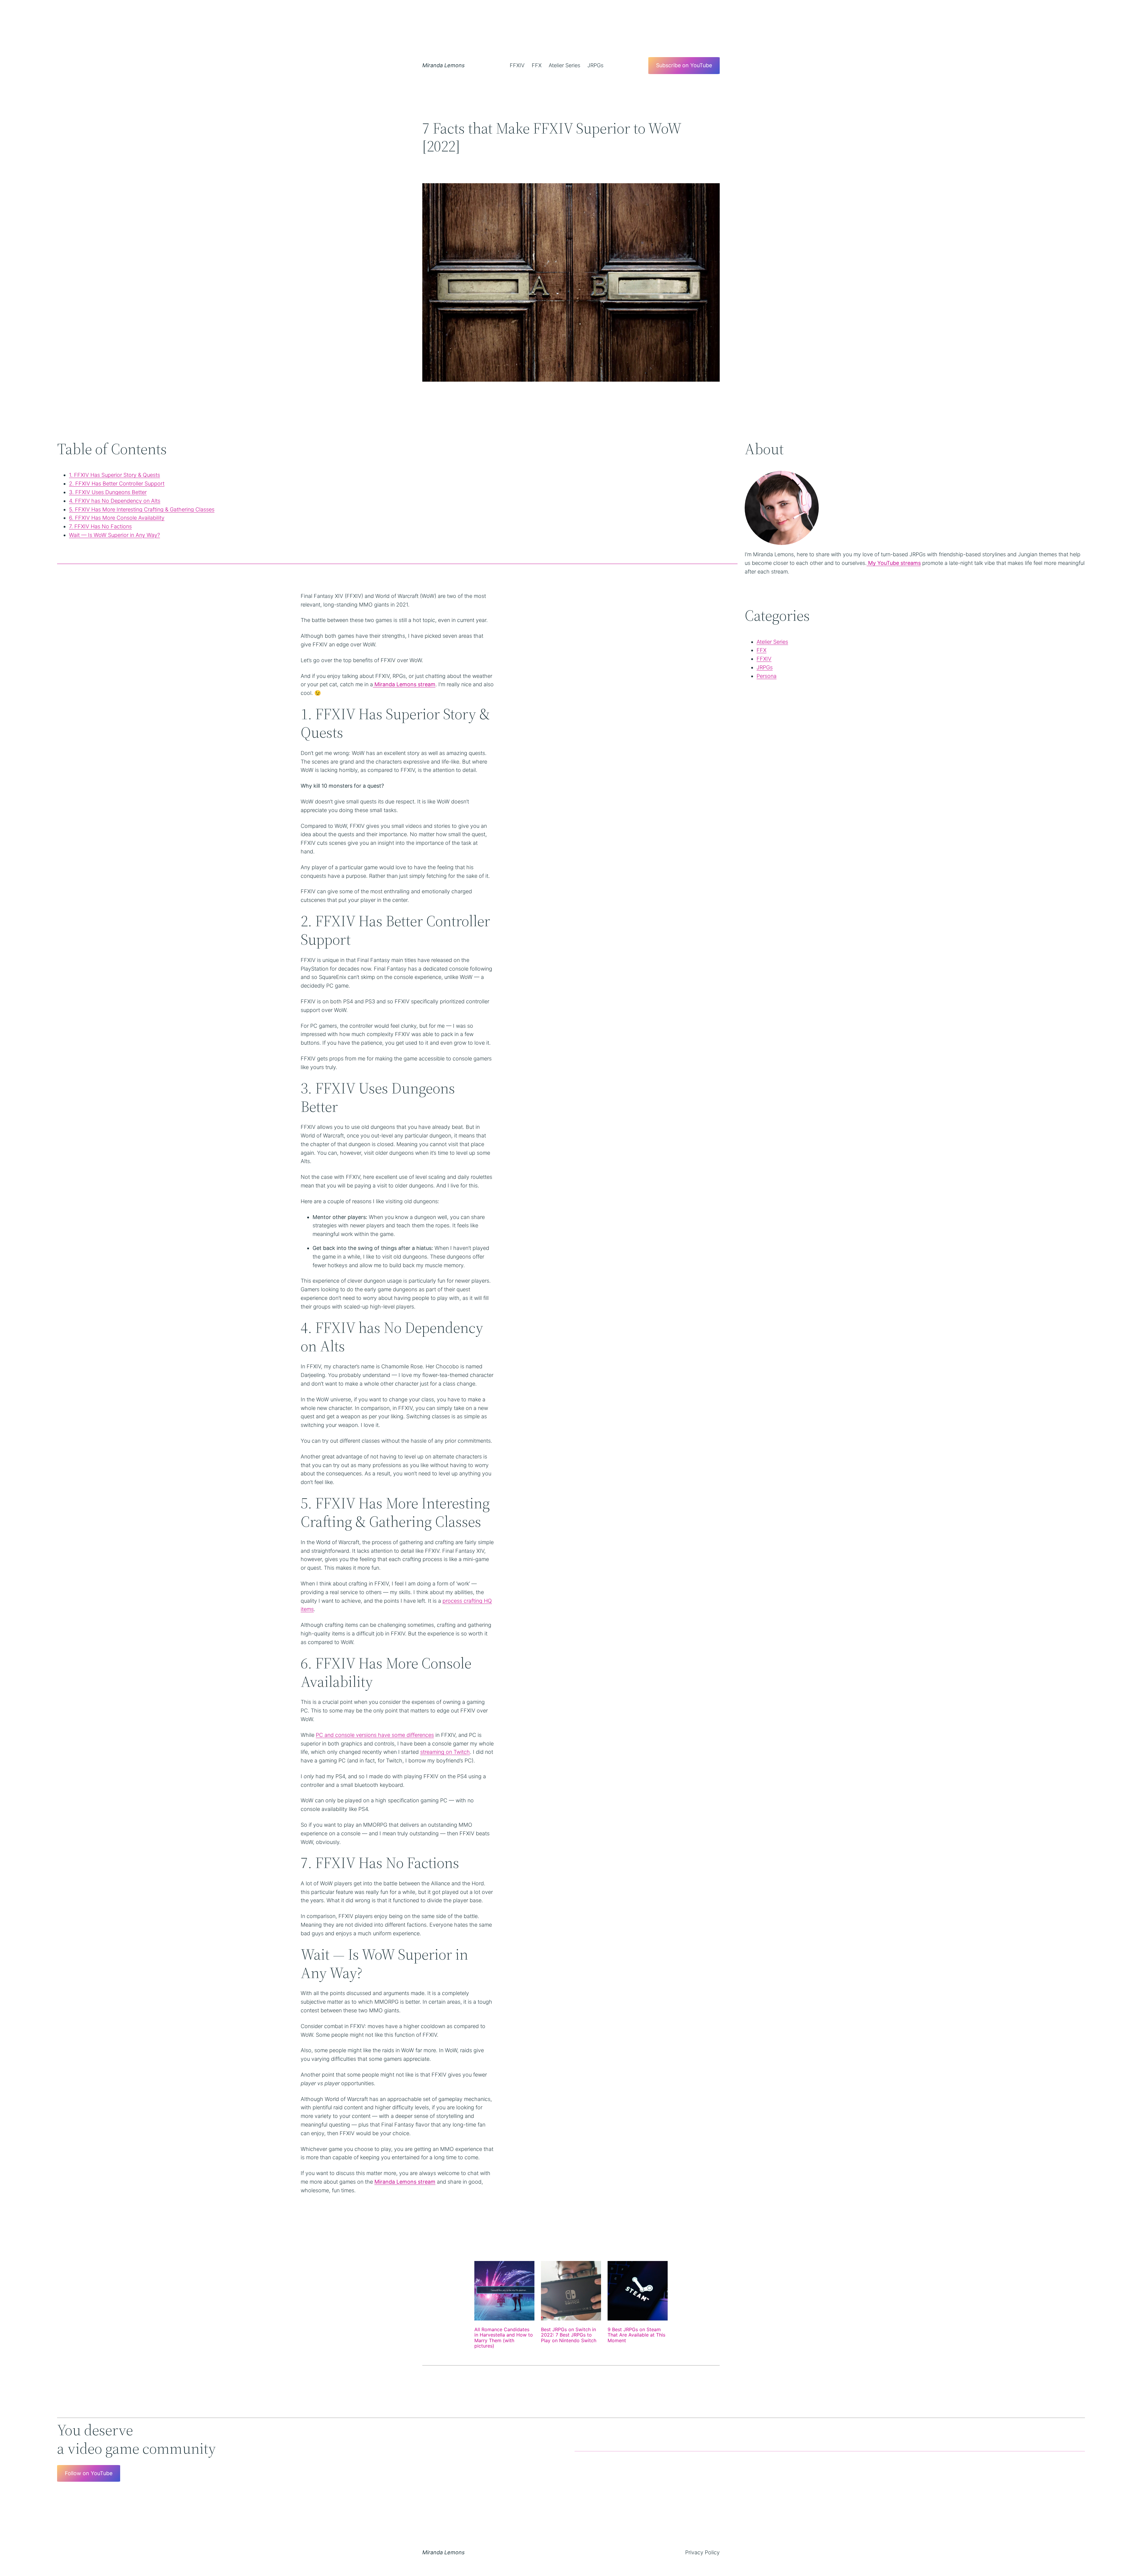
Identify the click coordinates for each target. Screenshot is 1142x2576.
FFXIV (764, 659)
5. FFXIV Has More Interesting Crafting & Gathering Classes (142, 509)
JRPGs (765, 667)
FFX (761, 650)
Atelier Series (772, 642)
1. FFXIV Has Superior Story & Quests (114, 475)
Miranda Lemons (443, 65)
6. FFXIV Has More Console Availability (117, 518)
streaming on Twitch (445, 1752)
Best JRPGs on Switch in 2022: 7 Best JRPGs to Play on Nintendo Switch (569, 2335)
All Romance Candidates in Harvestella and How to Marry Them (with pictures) (504, 2338)
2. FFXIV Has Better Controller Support (117, 484)
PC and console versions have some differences (375, 1735)
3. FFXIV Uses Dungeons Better (108, 492)
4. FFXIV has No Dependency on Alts (115, 501)
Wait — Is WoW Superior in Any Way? (114, 535)
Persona (767, 676)
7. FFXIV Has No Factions (100, 526)
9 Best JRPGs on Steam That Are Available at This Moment (636, 2335)
